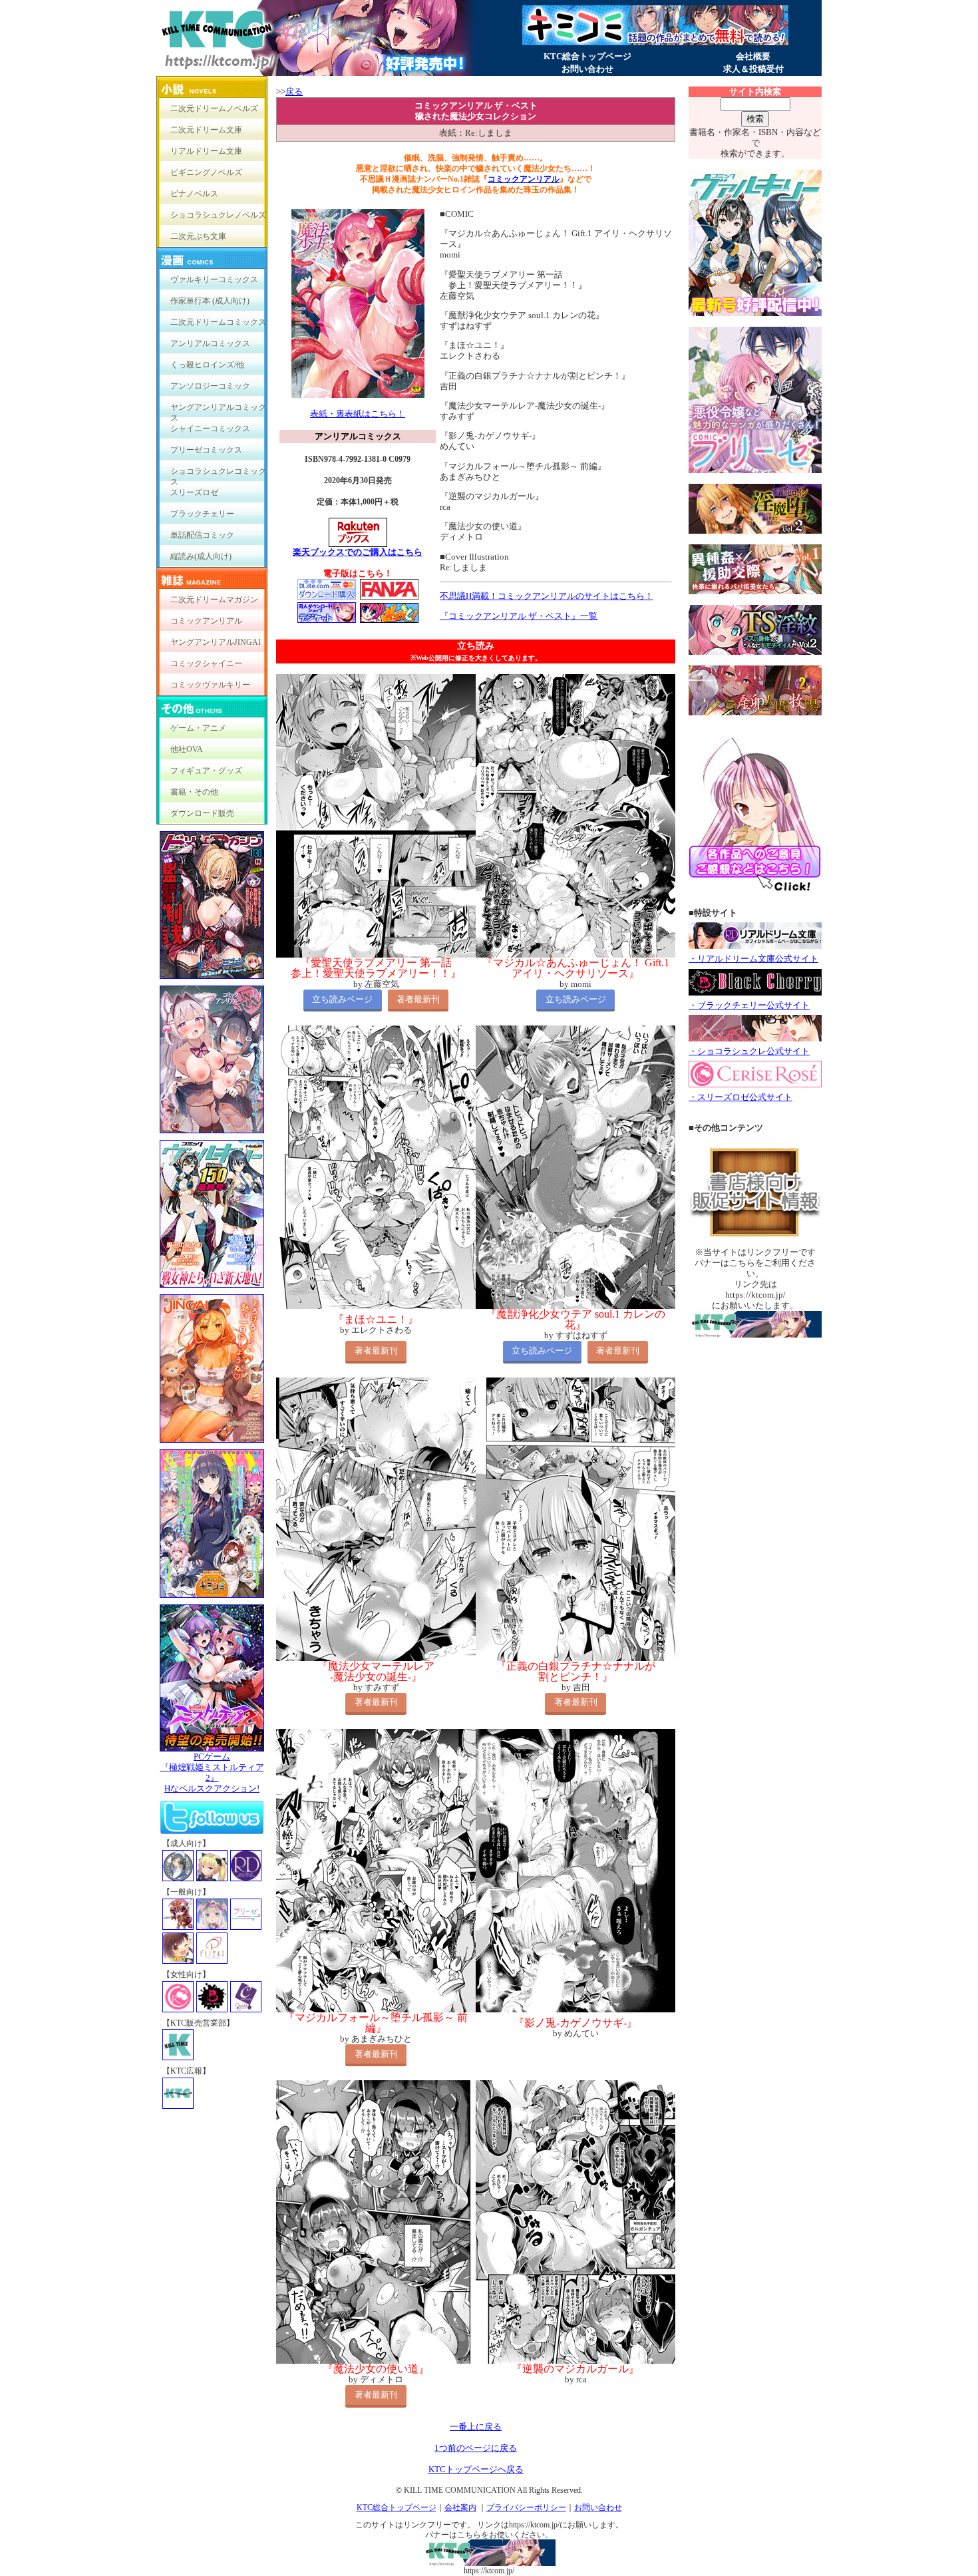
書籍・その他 (194, 792)
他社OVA (187, 749)
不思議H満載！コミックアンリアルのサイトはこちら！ (547, 596)
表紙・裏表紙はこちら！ (358, 414)
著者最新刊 (418, 999)
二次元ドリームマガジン (214, 600)
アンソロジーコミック (210, 386)
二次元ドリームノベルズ (214, 108)
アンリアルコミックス (210, 343)
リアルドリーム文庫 (206, 151)
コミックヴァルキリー (210, 685)
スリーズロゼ (194, 492)
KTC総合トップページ (587, 56)
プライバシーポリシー (526, 2507)
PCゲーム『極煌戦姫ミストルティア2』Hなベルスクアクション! (212, 1772)
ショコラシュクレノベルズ (218, 215)
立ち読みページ (342, 999)
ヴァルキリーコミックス (214, 279)
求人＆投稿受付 (753, 69)
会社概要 (753, 56)
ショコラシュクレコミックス (218, 474)
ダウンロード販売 (202, 813)
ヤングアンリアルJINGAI (216, 642)
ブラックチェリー (202, 514)
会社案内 (460, 2507)
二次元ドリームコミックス (218, 322)
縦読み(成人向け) (201, 556)
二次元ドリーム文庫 (206, 130)
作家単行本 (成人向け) (210, 301)
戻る (294, 92)
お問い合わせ (587, 69)
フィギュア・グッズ (206, 771)
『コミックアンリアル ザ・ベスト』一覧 (519, 616)
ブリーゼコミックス (206, 450)
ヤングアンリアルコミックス (218, 410)
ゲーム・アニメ (198, 728)
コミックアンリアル (206, 621)
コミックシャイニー (206, 663)
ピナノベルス (194, 194)
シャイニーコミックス (210, 429)
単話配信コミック (202, 535)
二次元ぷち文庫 (198, 236)
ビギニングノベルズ (206, 172)
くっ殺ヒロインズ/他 (207, 365)
